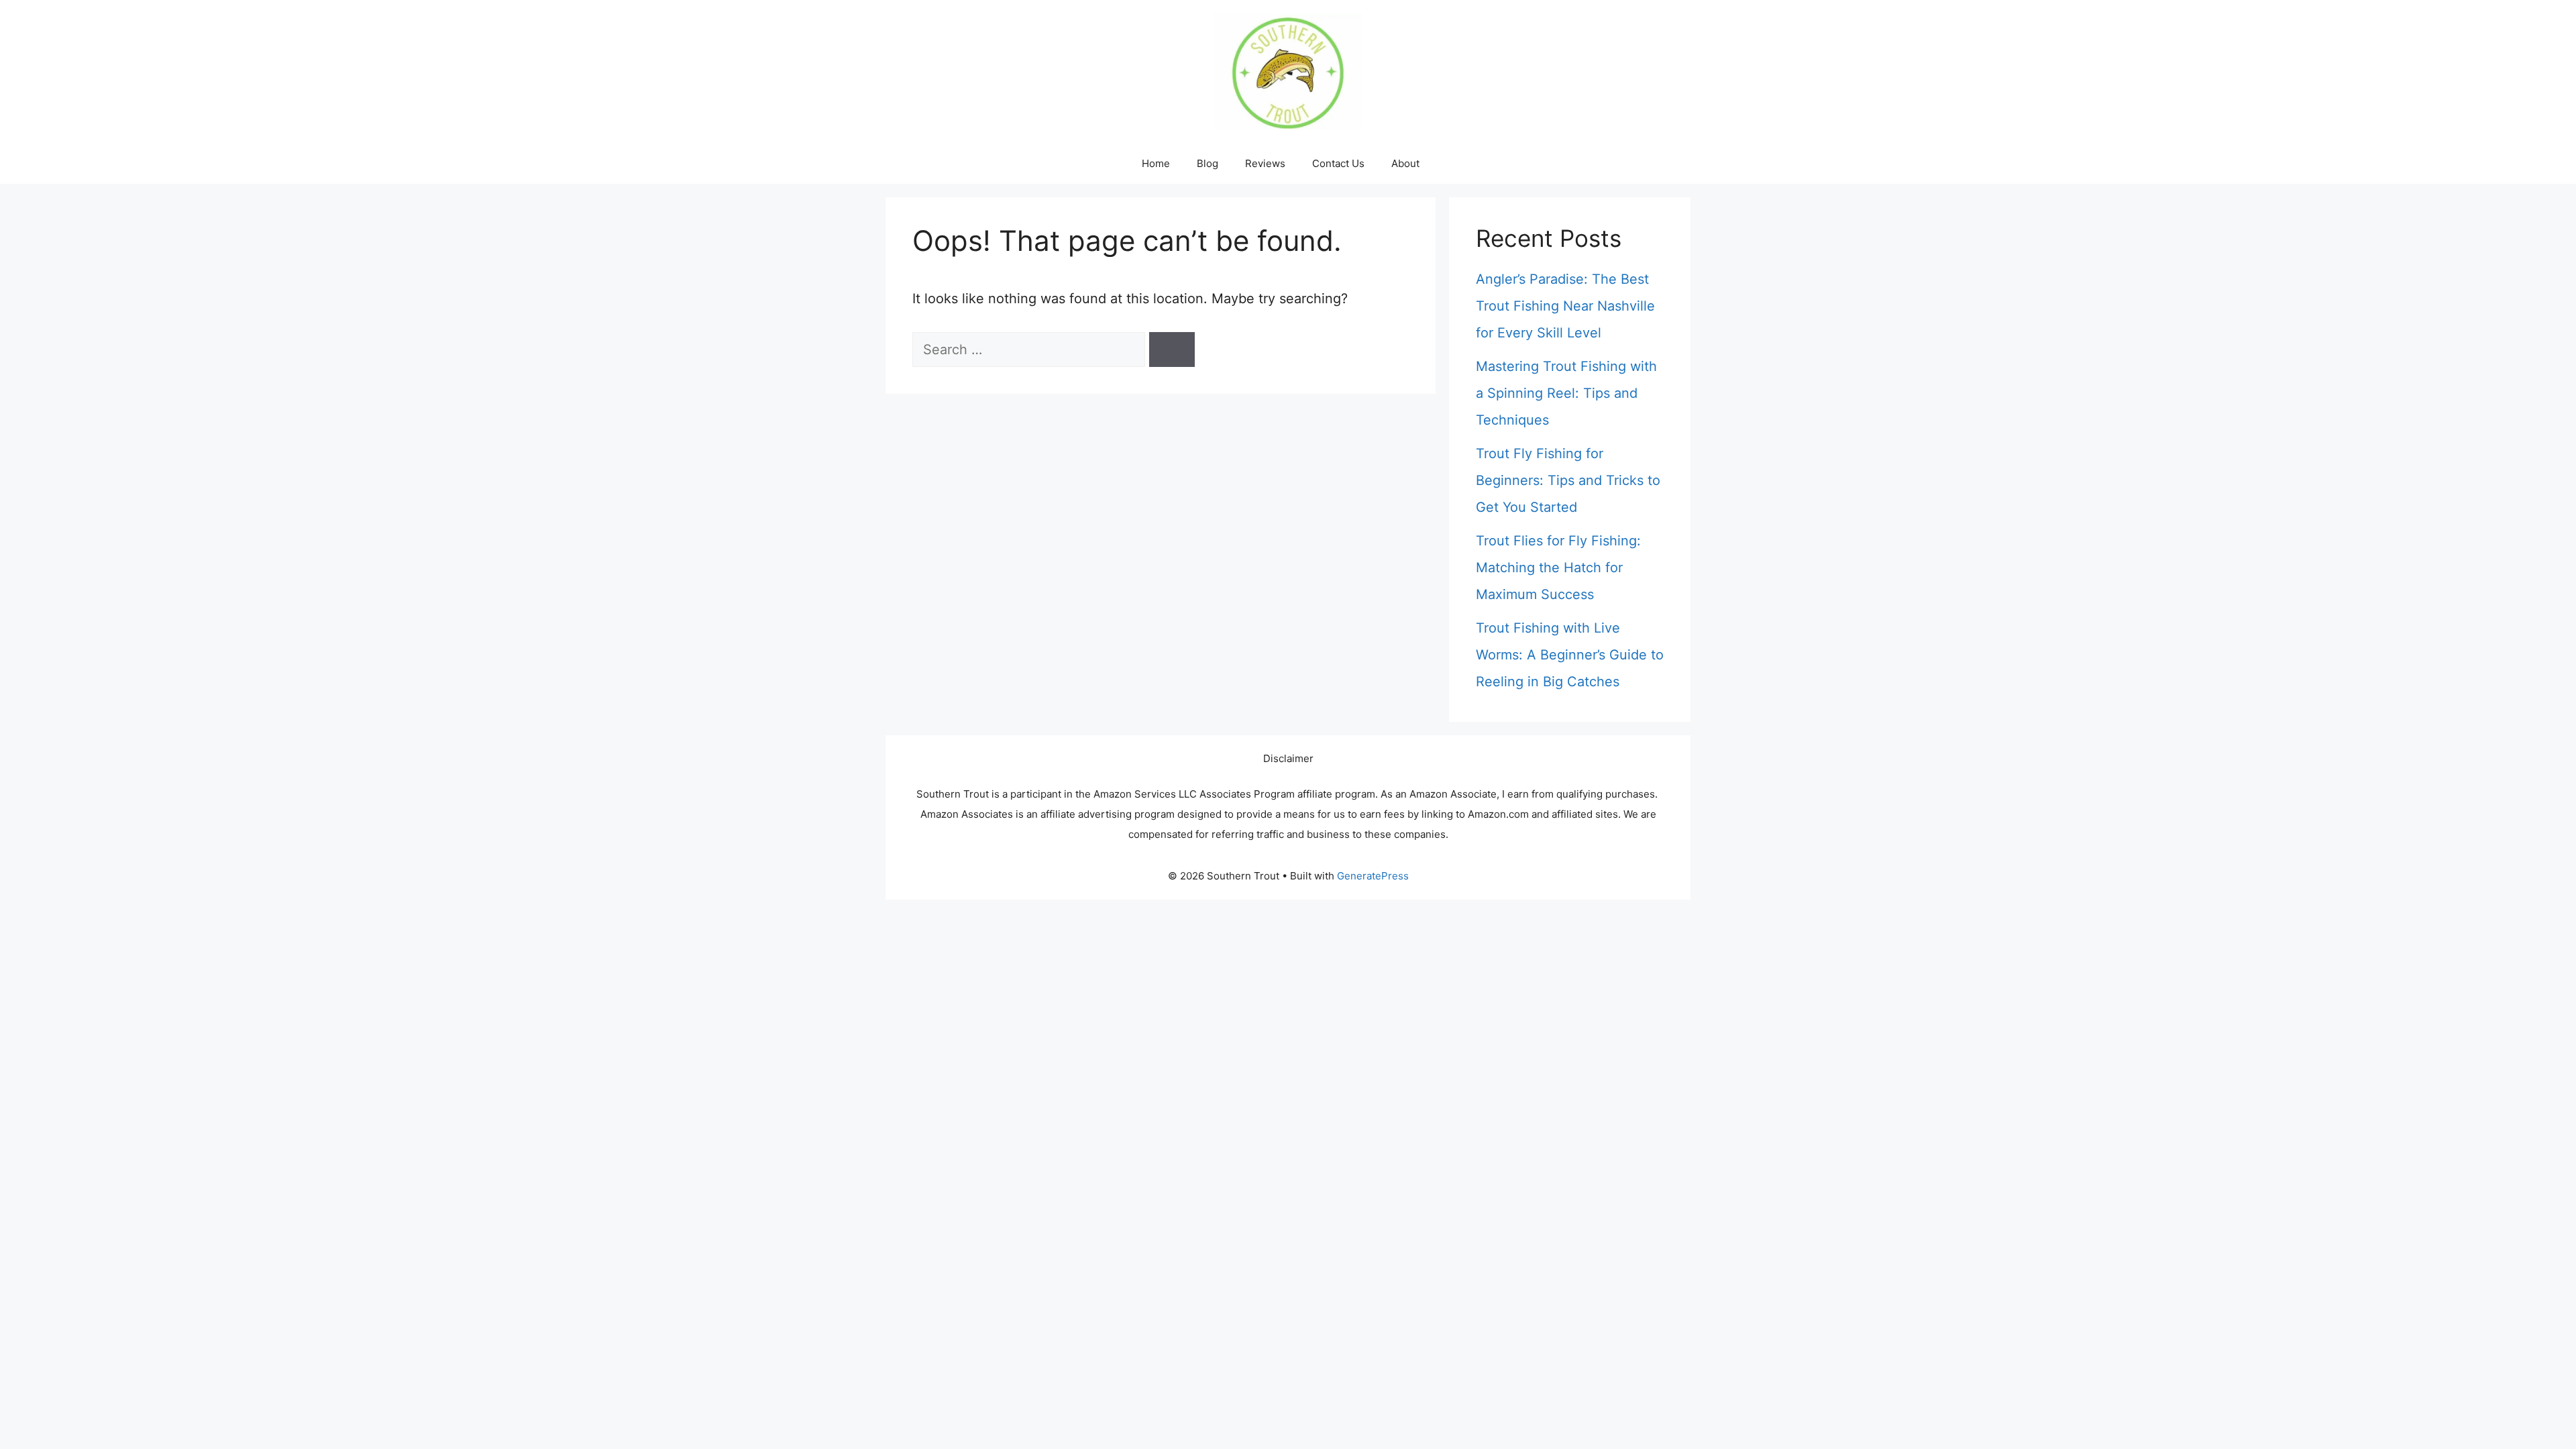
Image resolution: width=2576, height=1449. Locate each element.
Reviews (1265, 163)
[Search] (1172, 350)
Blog (1207, 163)
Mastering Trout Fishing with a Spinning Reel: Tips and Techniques (1566, 393)
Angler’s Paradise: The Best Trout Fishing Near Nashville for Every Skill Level (1565, 306)
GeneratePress (1373, 876)
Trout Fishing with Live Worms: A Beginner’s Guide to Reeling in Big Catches (1570, 655)
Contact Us (1338, 163)
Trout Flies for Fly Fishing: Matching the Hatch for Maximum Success (1558, 568)
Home (1156, 163)
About (1405, 163)
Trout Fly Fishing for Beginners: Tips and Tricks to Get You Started (1568, 480)
